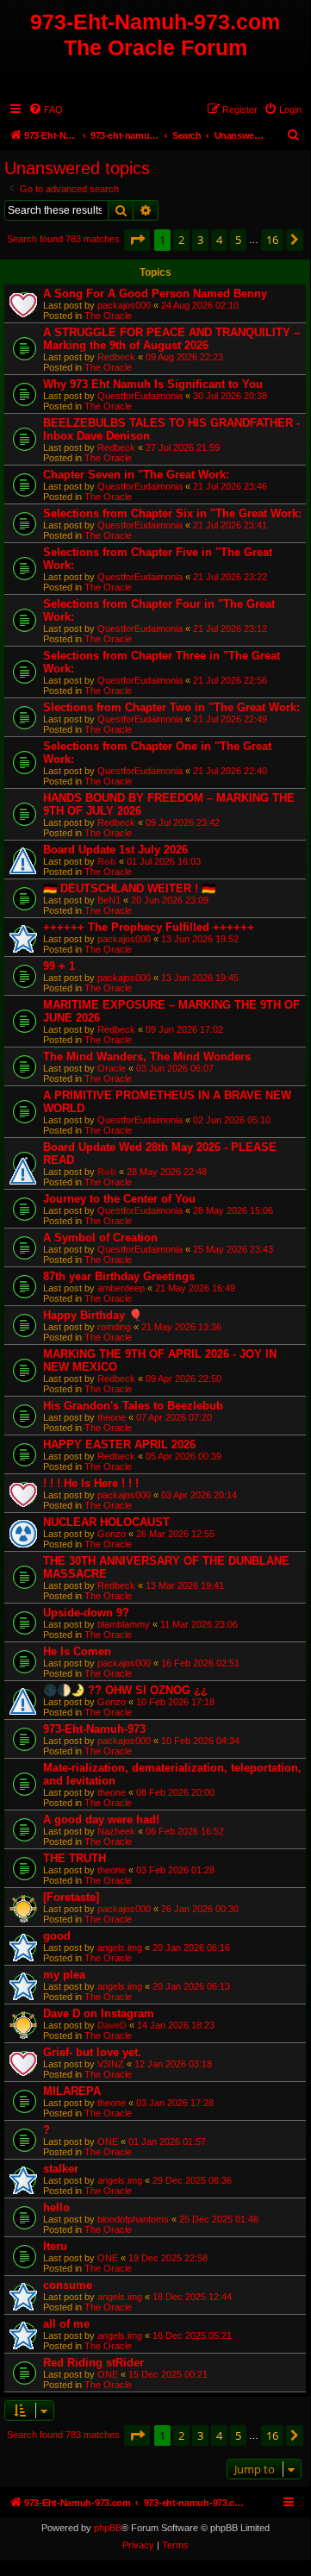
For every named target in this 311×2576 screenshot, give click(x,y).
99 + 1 (59, 966)
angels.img (120, 1948)
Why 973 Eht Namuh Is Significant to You (153, 384)
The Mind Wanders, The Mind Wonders (147, 1057)
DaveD (112, 2025)
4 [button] (219, 240)
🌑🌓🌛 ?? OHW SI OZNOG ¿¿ (125, 1690)
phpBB (108, 2528)
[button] (137, 240)
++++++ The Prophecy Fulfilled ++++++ (149, 927)
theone (112, 1417)
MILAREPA (72, 2091)
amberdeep (121, 1288)
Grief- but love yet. (92, 2052)
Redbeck (116, 357)
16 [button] (272, 240)
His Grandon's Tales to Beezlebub (133, 1406)
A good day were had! (101, 1819)
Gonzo (112, 1534)
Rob (107, 861)
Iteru (55, 2246)
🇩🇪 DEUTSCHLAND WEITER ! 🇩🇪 (129, 888)
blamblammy (124, 1624)
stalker (61, 2169)
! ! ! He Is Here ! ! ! (91, 1483)
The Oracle (108, 316)
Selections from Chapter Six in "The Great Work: (172, 513)
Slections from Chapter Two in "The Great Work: (171, 707)
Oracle (112, 1068)
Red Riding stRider (93, 2363)
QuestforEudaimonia (140, 396)
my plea (64, 1975)
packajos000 (124, 305)
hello (56, 2207)
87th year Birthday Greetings (119, 1276)
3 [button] (200, 240)
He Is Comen (77, 1651)
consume (68, 2285)
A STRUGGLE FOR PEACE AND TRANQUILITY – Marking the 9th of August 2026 (171, 339)
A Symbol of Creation (100, 1238)
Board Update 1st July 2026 (115, 850)
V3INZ (111, 2064)
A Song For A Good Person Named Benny (155, 294)
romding (114, 1327)
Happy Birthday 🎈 (93, 1315)
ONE (108, 2141)
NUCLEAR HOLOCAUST (106, 1522)
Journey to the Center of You (119, 1199)
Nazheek (116, 1831)
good (57, 1936)
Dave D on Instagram (99, 2013)
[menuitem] (46, 109)
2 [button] (181, 240)
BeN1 (109, 900)
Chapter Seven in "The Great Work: (136, 475)
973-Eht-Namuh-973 (94, 1729)
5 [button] (238, 240)
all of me (66, 2324)
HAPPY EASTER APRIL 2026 (119, 1444)
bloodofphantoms (133, 2219)
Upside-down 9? (86, 1613)
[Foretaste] (71, 1897)
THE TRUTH (75, 1858)
